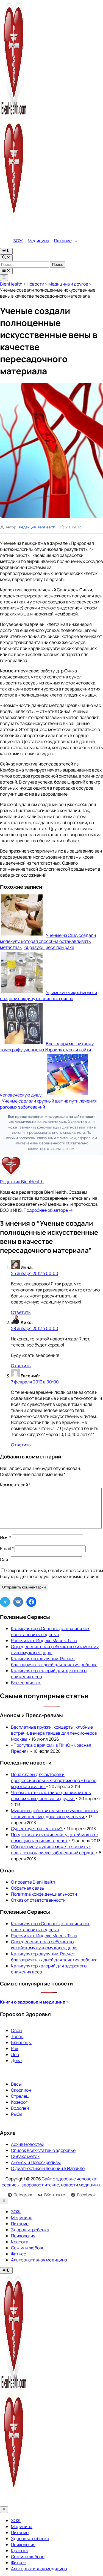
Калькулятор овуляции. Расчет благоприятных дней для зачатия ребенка (54, 1662)
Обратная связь (28, 1888)
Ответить (21, 1312)
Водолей (20, 2108)
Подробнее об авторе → (48, 1210)
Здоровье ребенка (30, 2230)
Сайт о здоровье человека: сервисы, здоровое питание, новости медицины (51, 2182)
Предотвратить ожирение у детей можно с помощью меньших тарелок (55, 1838)
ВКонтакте (55, 2195)
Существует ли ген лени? (37, 1829)
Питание (63, 241)
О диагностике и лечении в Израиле (48, 2168)
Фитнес (19, 2254)
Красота (20, 2242)
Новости (35, 284)
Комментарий (15, 1485)
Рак (15, 2048)
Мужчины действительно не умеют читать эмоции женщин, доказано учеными (55, 1814)
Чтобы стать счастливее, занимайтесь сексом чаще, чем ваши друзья (51, 1795)
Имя (6, 1538)
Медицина (38, 241)
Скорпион (21, 2090)
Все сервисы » (26, 1683)
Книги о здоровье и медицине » (34, 2002)
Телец (17, 2036)
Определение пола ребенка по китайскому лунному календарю (44, 1945)
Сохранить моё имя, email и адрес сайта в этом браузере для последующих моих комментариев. (51, 1573)
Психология (23, 2236)
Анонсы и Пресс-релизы (36, 2162)
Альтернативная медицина (39, 2260)
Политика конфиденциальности (44, 1894)
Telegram (23, 2195)
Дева (16, 2060)
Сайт (5, 1559)
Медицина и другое (68, 284)
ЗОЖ (18, 241)
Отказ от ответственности (38, 1900)
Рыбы (17, 2114)
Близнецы (21, 2042)
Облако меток (25, 2156)
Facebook (87, 2195)
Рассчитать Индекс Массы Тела (44, 1640)
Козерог (19, 2102)
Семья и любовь (28, 2248)
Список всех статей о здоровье (43, 2150)
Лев (15, 2054)
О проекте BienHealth (33, 1882)
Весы (16, 2084)
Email (7, 1549)
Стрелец (20, 2096)
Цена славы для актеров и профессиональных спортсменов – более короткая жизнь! (54, 1780)
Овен (16, 2030)
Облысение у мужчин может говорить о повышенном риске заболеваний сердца (53, 1850)
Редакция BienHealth (37, 527)
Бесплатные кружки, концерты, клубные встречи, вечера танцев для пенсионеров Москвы (54, 1733)
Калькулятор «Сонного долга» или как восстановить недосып (50, 1631)
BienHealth (11, 284)
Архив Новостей (28, 2144)
